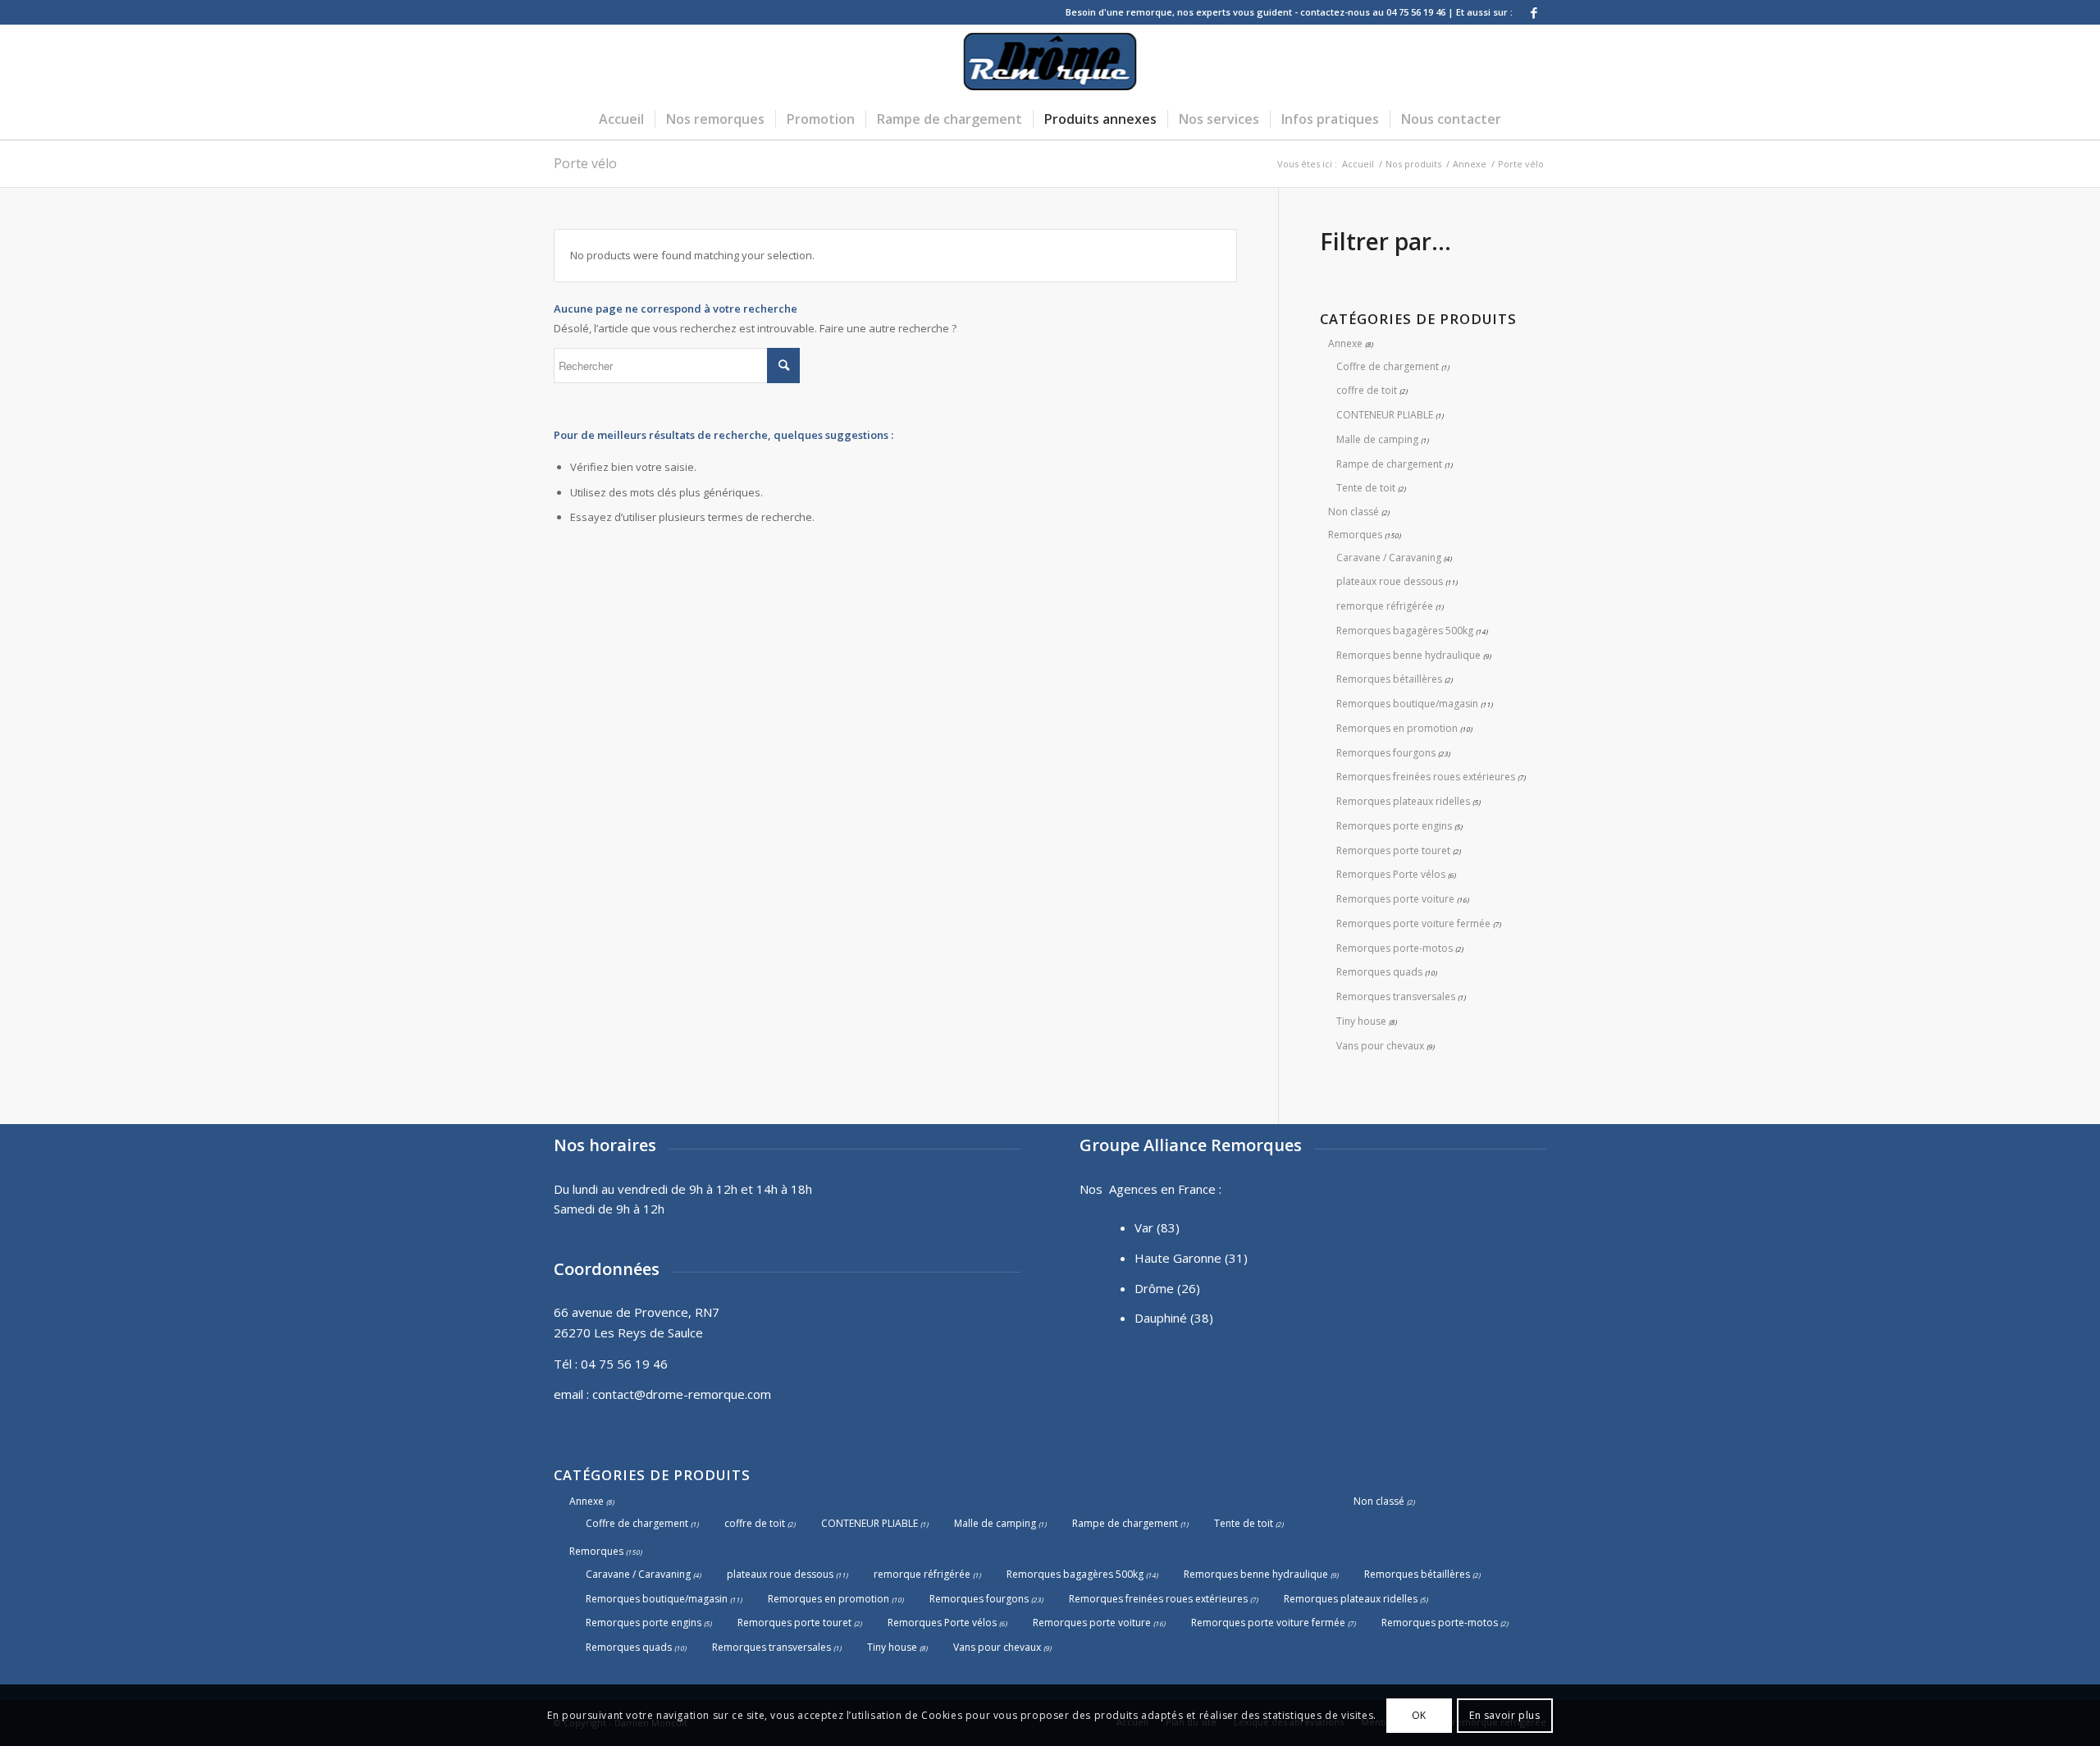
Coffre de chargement (1388, 366)
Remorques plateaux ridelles (1403, 801)
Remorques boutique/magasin (1407, 704)
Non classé (1354, 512)
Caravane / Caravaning (1389, 558)
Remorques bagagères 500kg (1405, 631)
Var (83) (1157, 1227)
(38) (1202, 1318)
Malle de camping (1377, 439)
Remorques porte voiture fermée (1413, 923)
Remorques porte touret (1393, 850)
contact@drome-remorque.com (682, 1394)
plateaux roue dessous (1390, 581)
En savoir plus (1504, 1714)
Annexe (1345, 343)
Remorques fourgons (1386, 753)
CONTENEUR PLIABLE (1385, 415)
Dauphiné (1161, 1318)
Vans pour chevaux (1380, 1046)
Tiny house (1361, 1021)
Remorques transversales (1396, 996)
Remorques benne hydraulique (1408, 655)
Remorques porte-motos (1395, 948)
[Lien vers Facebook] (1534, 12)
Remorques (1355, 535)
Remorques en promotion (1397, 728)
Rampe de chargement (1389, 464)
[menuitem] (621, 119)
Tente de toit (1366, 488)
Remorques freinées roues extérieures (1426, 777)
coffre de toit (1367, 390)
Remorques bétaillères (1389, 679)
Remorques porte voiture (1395, 899)
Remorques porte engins (1394, 826)
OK (1419, 1714)
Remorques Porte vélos (1391, 874)
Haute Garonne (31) (1191, 1258)
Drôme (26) (1167, 1288)
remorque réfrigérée (1385, 606)
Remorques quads (1379, 972)
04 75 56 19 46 (624, 1364)
